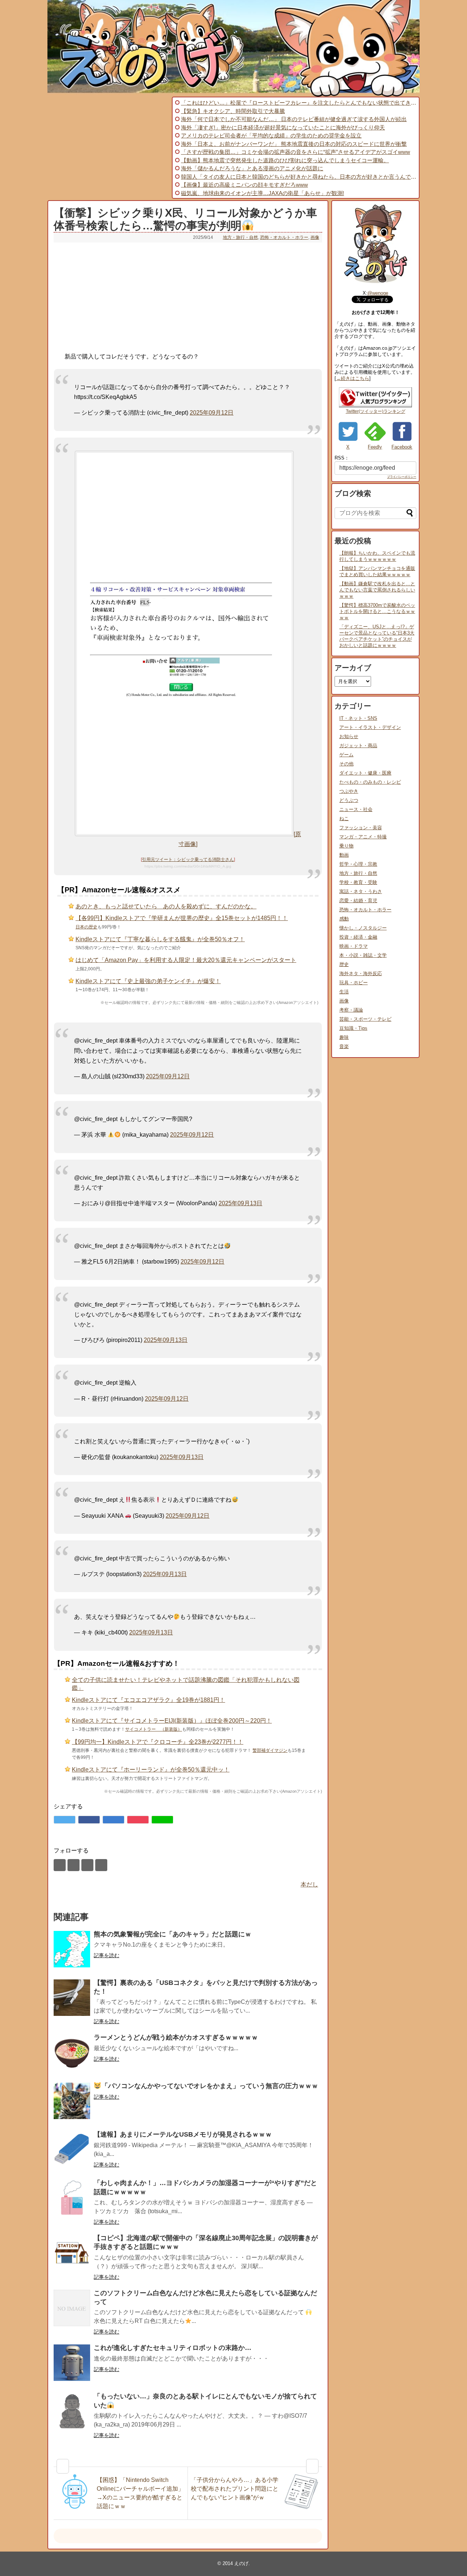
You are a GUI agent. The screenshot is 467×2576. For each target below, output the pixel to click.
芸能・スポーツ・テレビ (365, 1019)
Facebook (402, 447)
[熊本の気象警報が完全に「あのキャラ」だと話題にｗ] (72, 1949)
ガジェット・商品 (358, 746)
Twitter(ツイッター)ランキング (376, 411)
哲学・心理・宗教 (358, 864)
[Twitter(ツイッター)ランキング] (375, 406)
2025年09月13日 (240, 1203)
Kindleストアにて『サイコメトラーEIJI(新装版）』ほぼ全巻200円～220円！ (172, 1721)
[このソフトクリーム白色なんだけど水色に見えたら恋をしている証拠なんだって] (72, 2308)
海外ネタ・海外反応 (361, 973)
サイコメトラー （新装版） (154, 1729)
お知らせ (349, 736)
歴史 (344, 964)
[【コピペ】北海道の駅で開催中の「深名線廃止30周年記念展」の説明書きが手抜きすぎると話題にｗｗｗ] (72, 2253)
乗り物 (346, 846)
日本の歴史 (86, 927)
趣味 (344, 1037)
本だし (309, 1884)
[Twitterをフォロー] (60, 1865)
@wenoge (378, 293)
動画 (344, 855)
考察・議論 (351, 1010)
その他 (346, 764)
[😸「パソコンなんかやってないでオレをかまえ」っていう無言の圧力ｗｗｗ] (72, 2101)
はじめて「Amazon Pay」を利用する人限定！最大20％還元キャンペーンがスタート (186, 960)
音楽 (344, 1046)
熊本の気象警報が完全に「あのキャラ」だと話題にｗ (173, 1934)
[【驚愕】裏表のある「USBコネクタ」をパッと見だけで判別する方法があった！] (72, 1998)
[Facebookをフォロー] (74, 1865)
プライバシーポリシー (402, 477)
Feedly (375, 447)
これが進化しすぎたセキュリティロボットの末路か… (173, 2348)
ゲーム (346, 755)
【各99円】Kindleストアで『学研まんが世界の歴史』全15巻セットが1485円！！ (182, 918)
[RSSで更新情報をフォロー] (101, 1865)
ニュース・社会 (356, 809)
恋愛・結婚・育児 (358, 901)
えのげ (241, 2563)
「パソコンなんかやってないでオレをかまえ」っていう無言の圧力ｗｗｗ (210, 2086)
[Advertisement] (109, 148)
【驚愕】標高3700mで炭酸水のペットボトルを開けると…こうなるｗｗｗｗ (377, 611)
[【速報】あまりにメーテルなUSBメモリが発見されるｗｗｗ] (72, 2149)
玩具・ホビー (354, 983)
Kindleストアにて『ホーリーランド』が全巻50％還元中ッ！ (151, 1770)
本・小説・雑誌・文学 (363, 955)
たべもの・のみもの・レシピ (370, 782)
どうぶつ (349, 800)
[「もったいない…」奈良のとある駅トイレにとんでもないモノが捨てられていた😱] (72, 2411)
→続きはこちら (353, 378)
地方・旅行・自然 (240, 237)
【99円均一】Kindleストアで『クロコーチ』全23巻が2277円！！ (158, 1742)
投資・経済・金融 (358, 937)
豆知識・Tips (353, 1028)
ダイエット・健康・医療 (365, 773)
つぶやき (349, 791)
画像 (315, 237)
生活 (344, 992)
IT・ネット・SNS (358, 718)
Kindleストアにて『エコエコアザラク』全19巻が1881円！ (148, 1700)
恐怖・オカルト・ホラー (284, 237)
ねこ (344, 818)
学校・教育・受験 (358, 882)
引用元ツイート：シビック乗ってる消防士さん (188, 860)
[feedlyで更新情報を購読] (87, 1865)
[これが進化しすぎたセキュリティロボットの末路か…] (72, 2363)
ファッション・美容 (361, 828)
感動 (344, 919)
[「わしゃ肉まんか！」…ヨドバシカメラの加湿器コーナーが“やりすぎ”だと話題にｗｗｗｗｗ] (72, 2198)
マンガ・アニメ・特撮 (363, 837)
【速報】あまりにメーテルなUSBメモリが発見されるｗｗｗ (183, 2134)
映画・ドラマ (354, 946)
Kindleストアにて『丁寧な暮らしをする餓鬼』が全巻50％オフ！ (160, 939)
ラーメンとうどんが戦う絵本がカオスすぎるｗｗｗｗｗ (176, 2037)
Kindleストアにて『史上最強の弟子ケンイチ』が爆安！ (148, 981)
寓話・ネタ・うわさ (361, 891)
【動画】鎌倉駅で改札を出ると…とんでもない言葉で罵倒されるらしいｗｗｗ (377, 590)
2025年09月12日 (212, 413)
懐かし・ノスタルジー (363, 928)
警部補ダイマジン (270, 1750)
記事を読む (107, 1955)
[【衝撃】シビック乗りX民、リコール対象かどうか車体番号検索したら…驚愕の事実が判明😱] (113, 1820)
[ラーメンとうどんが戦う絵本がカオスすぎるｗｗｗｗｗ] (72, 2052)
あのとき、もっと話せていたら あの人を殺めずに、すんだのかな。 (166, 906)
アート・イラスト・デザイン (370, 727)
